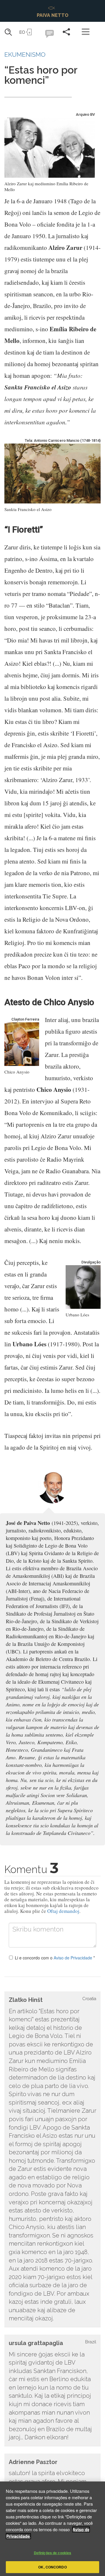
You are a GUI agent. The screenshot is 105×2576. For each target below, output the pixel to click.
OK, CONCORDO (52, 2567)
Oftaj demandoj (63, 1911)
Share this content (66, 32)
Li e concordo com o (55, 1958)
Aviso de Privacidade (73, 1958)
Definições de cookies (53, 2553)
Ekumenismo (25, 55)
